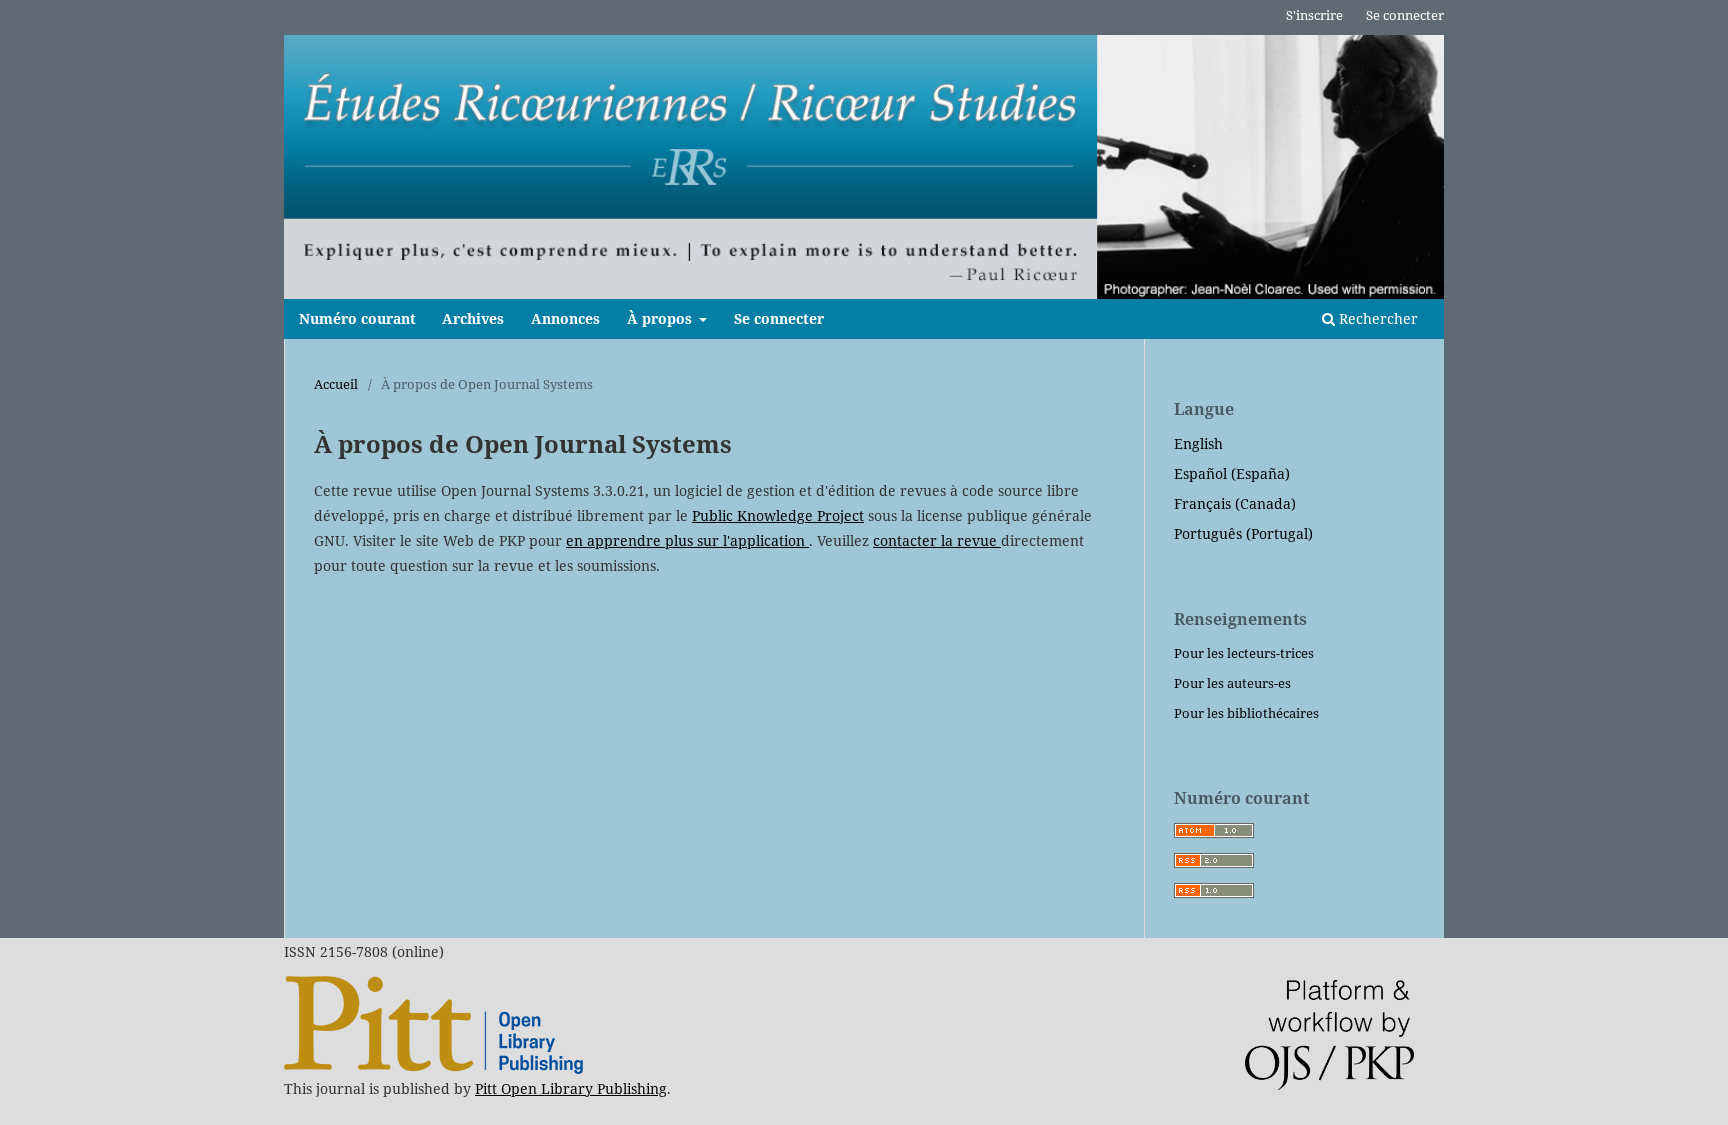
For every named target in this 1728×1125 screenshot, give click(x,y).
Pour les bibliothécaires (1246, 713)
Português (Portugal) (1243, 533)
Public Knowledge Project (778, 515)
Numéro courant (357, 318)
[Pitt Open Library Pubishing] (433, 1068)
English (1198, 443)
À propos (661, 318)
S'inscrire (1314, 15)
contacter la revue (937, 540)
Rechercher (1376, 318)
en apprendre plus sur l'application (687, 540)
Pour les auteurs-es (1232, 683)
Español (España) (1232, 473)
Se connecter (779, 318)
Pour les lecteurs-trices (1244, 653)
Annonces (565, 318)
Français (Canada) (1235, 503)
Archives (473, 318)
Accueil (336, 384)
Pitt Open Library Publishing (571, 1088)
